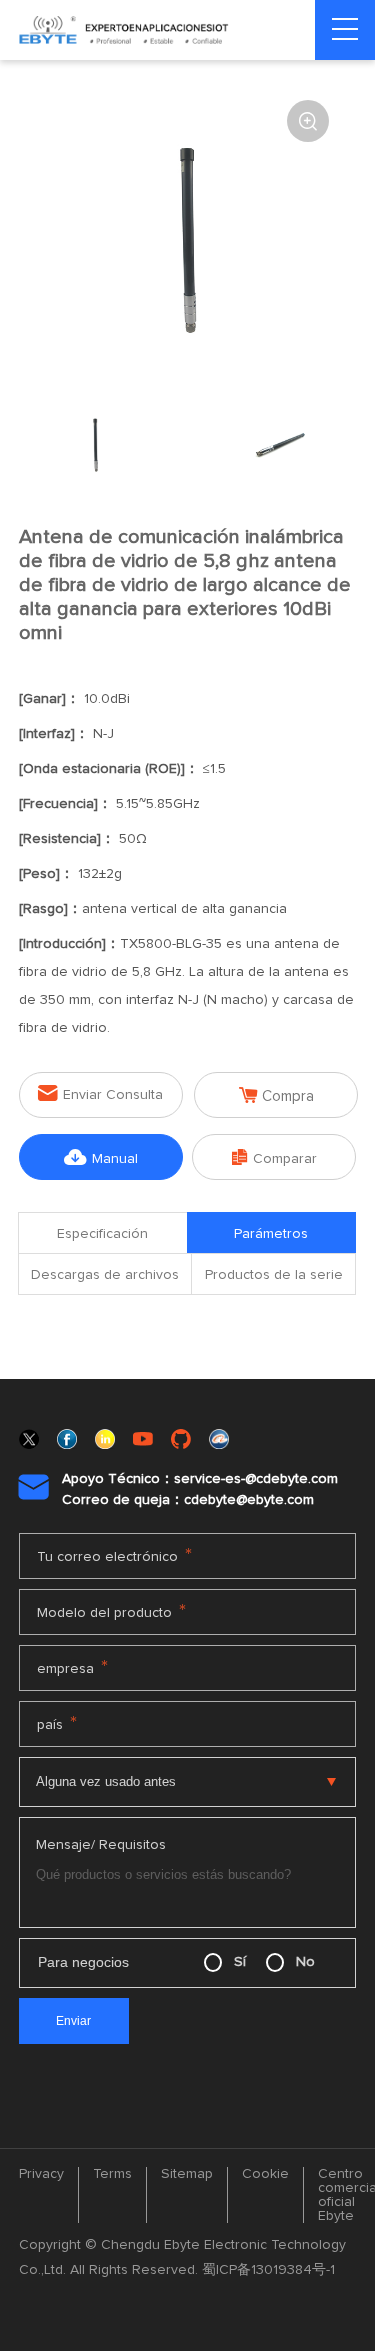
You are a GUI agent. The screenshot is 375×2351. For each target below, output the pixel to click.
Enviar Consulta (100, 1093)
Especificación (102, 1234)
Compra (276, 1095)
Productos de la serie (274, 1275)
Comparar (274, 1157)
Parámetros (271, 1234)
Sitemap (187, 2174)
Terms (112, 2174)
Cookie (265, 2174)
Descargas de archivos (105, 1275)
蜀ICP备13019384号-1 (268, 2270)
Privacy (41, 2174)
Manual (101, 1157)
